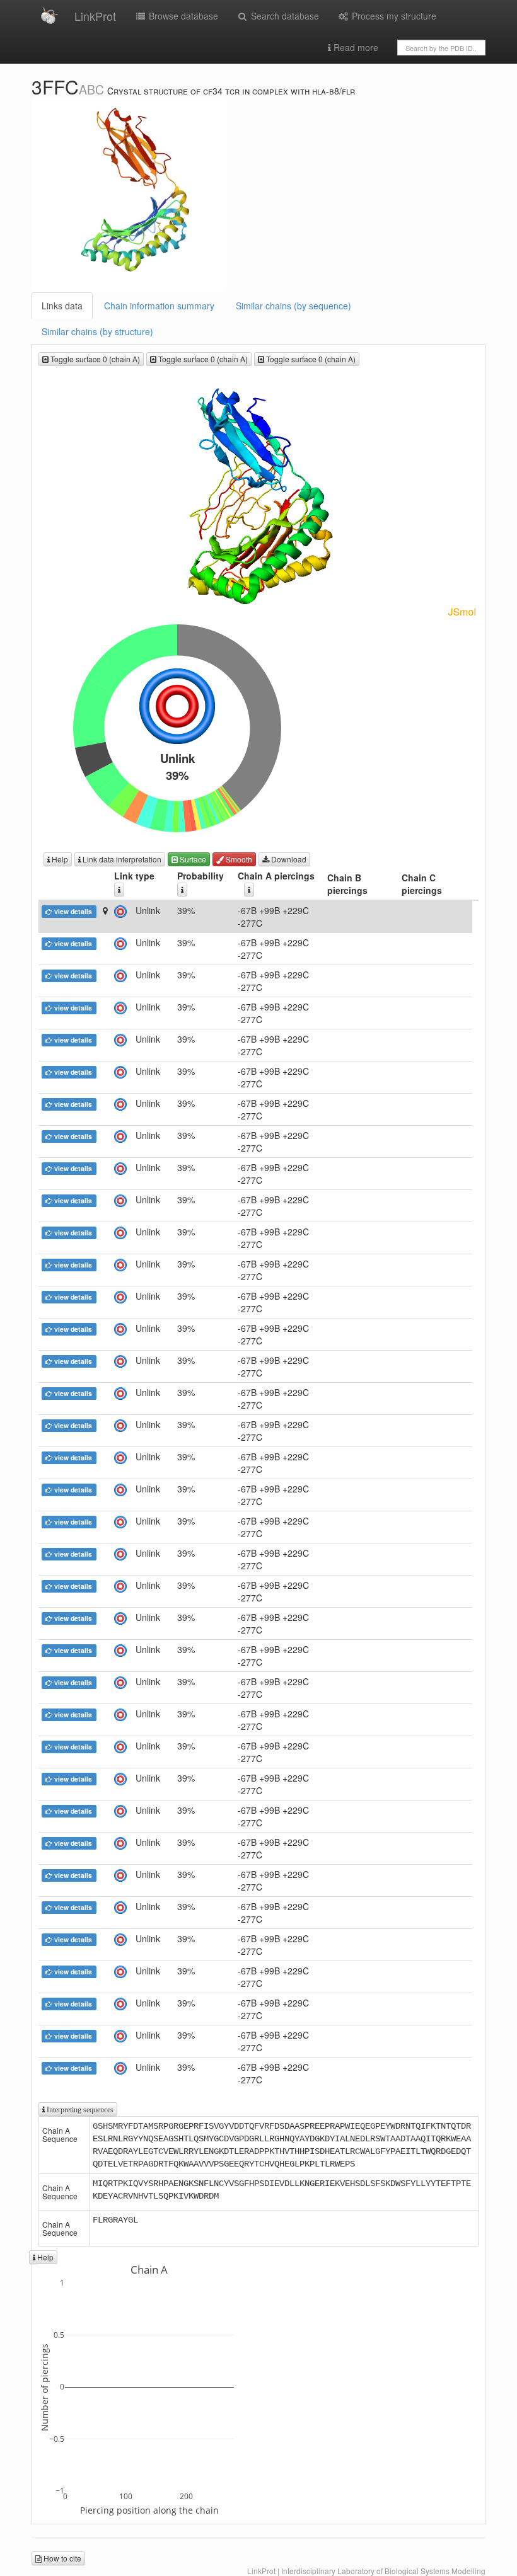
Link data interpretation (121, 859)
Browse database (182, 16)
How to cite (61, 2558)
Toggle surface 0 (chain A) (94, 359)
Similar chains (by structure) (97, 331)
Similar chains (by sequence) (293, 306)
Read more (355, 47)
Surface (192, 859)
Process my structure (393, 16)
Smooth (238, 859)
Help (59, 859)
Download (288, 859)
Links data (62, 306)
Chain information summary (159, 306)
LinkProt (95, 16)
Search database (284, 16)
